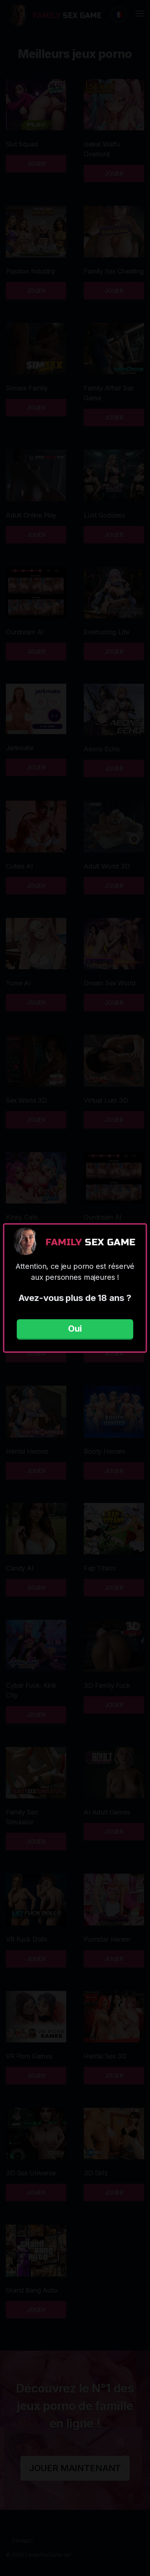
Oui (75, 1329)
